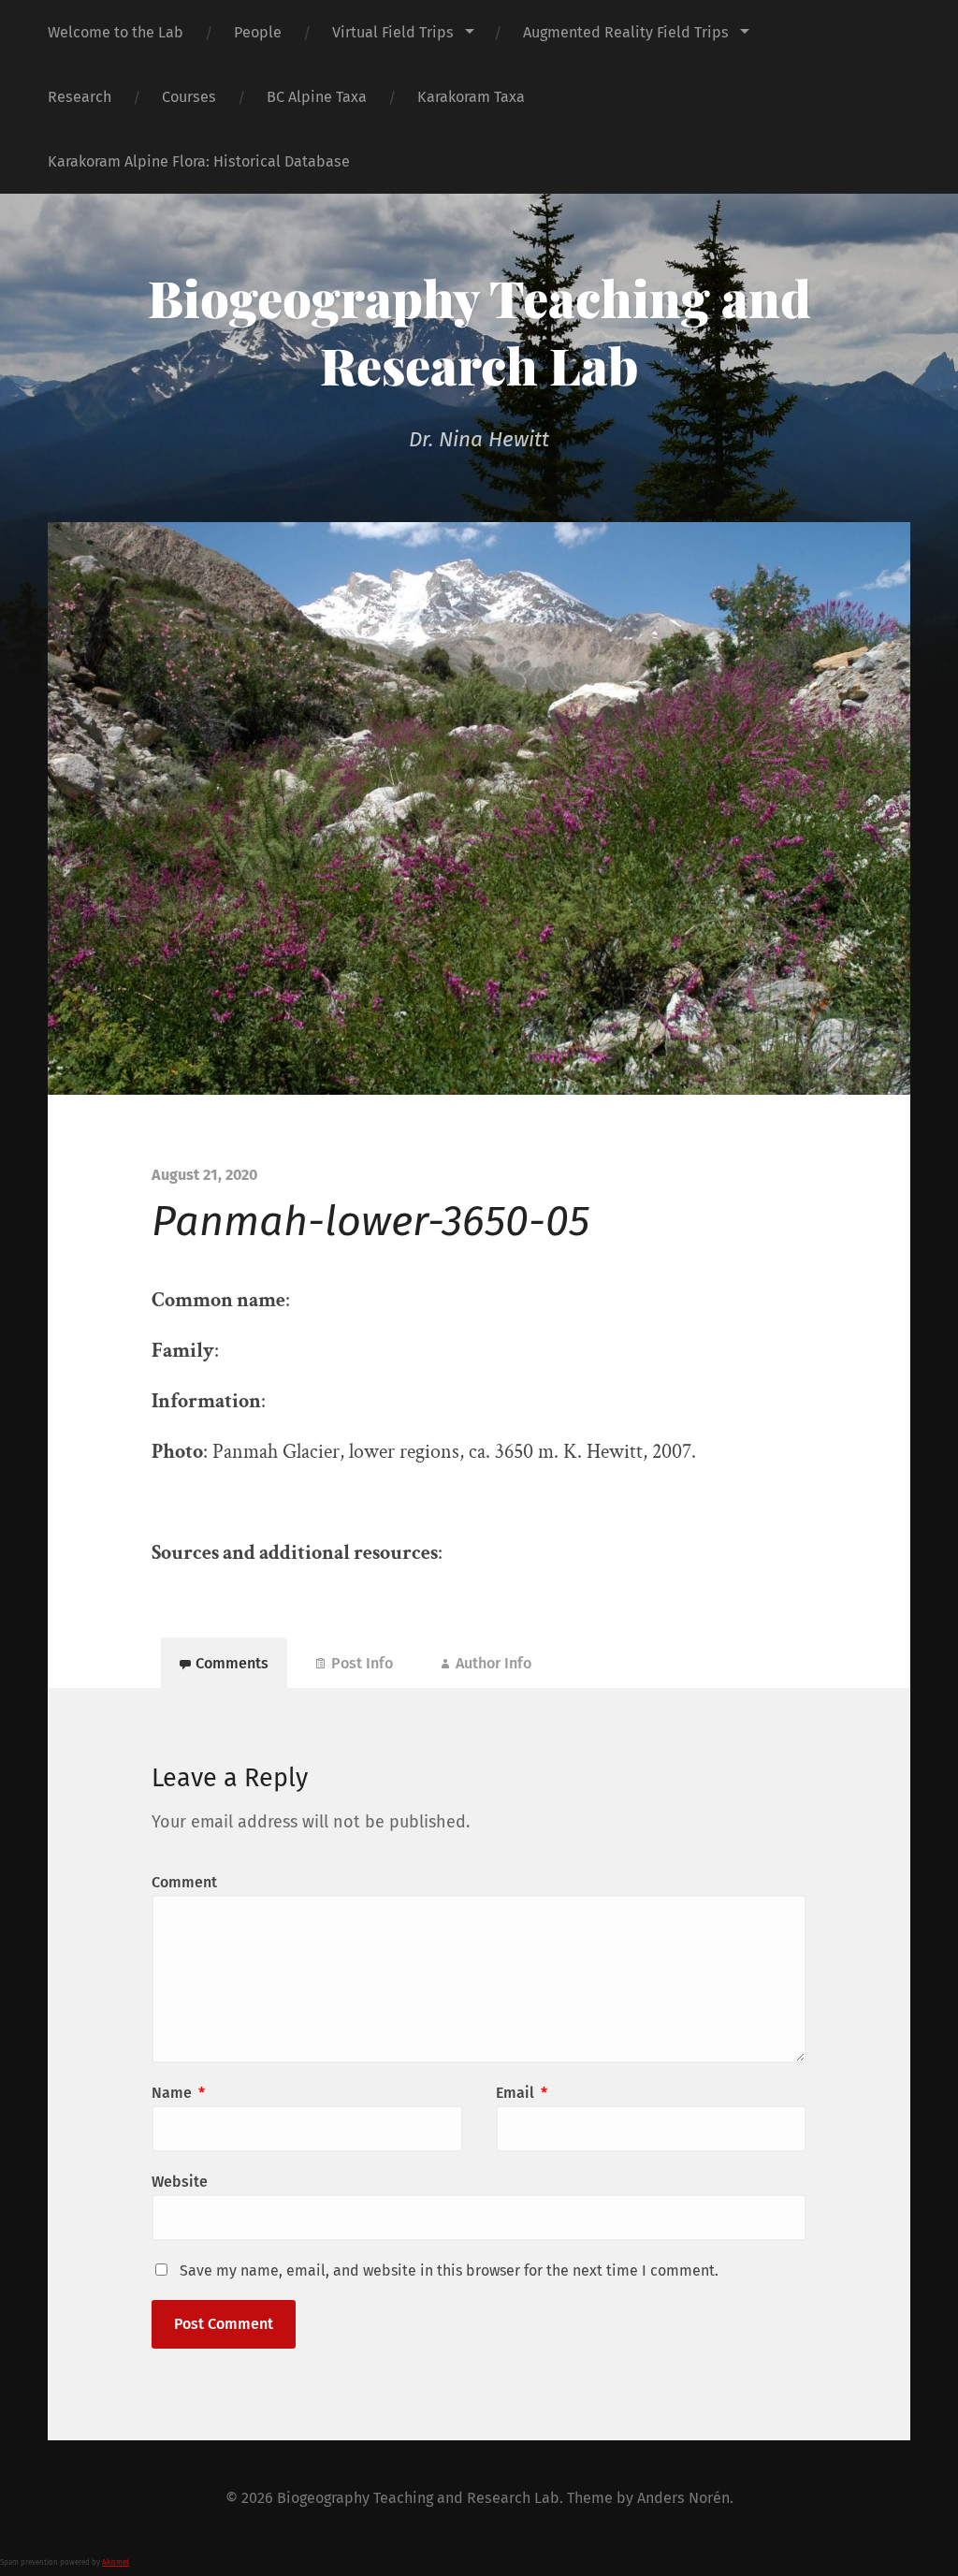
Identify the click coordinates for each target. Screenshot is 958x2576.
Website (180, 2182)
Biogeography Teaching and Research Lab (479, 331)
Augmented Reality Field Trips (626, 32)
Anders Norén (683, 2498)
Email (522, 2093)
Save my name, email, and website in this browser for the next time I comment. (449, 2270)
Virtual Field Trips (393, 32)
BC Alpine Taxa (317, 97)
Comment (184, 1882)
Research (80, 97)
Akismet (116, 2562)
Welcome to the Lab (116, 32)
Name (178, 2093)
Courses (189, 97)
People (258, 32)
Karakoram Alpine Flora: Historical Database (199, 161)
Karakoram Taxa (471, 97)
